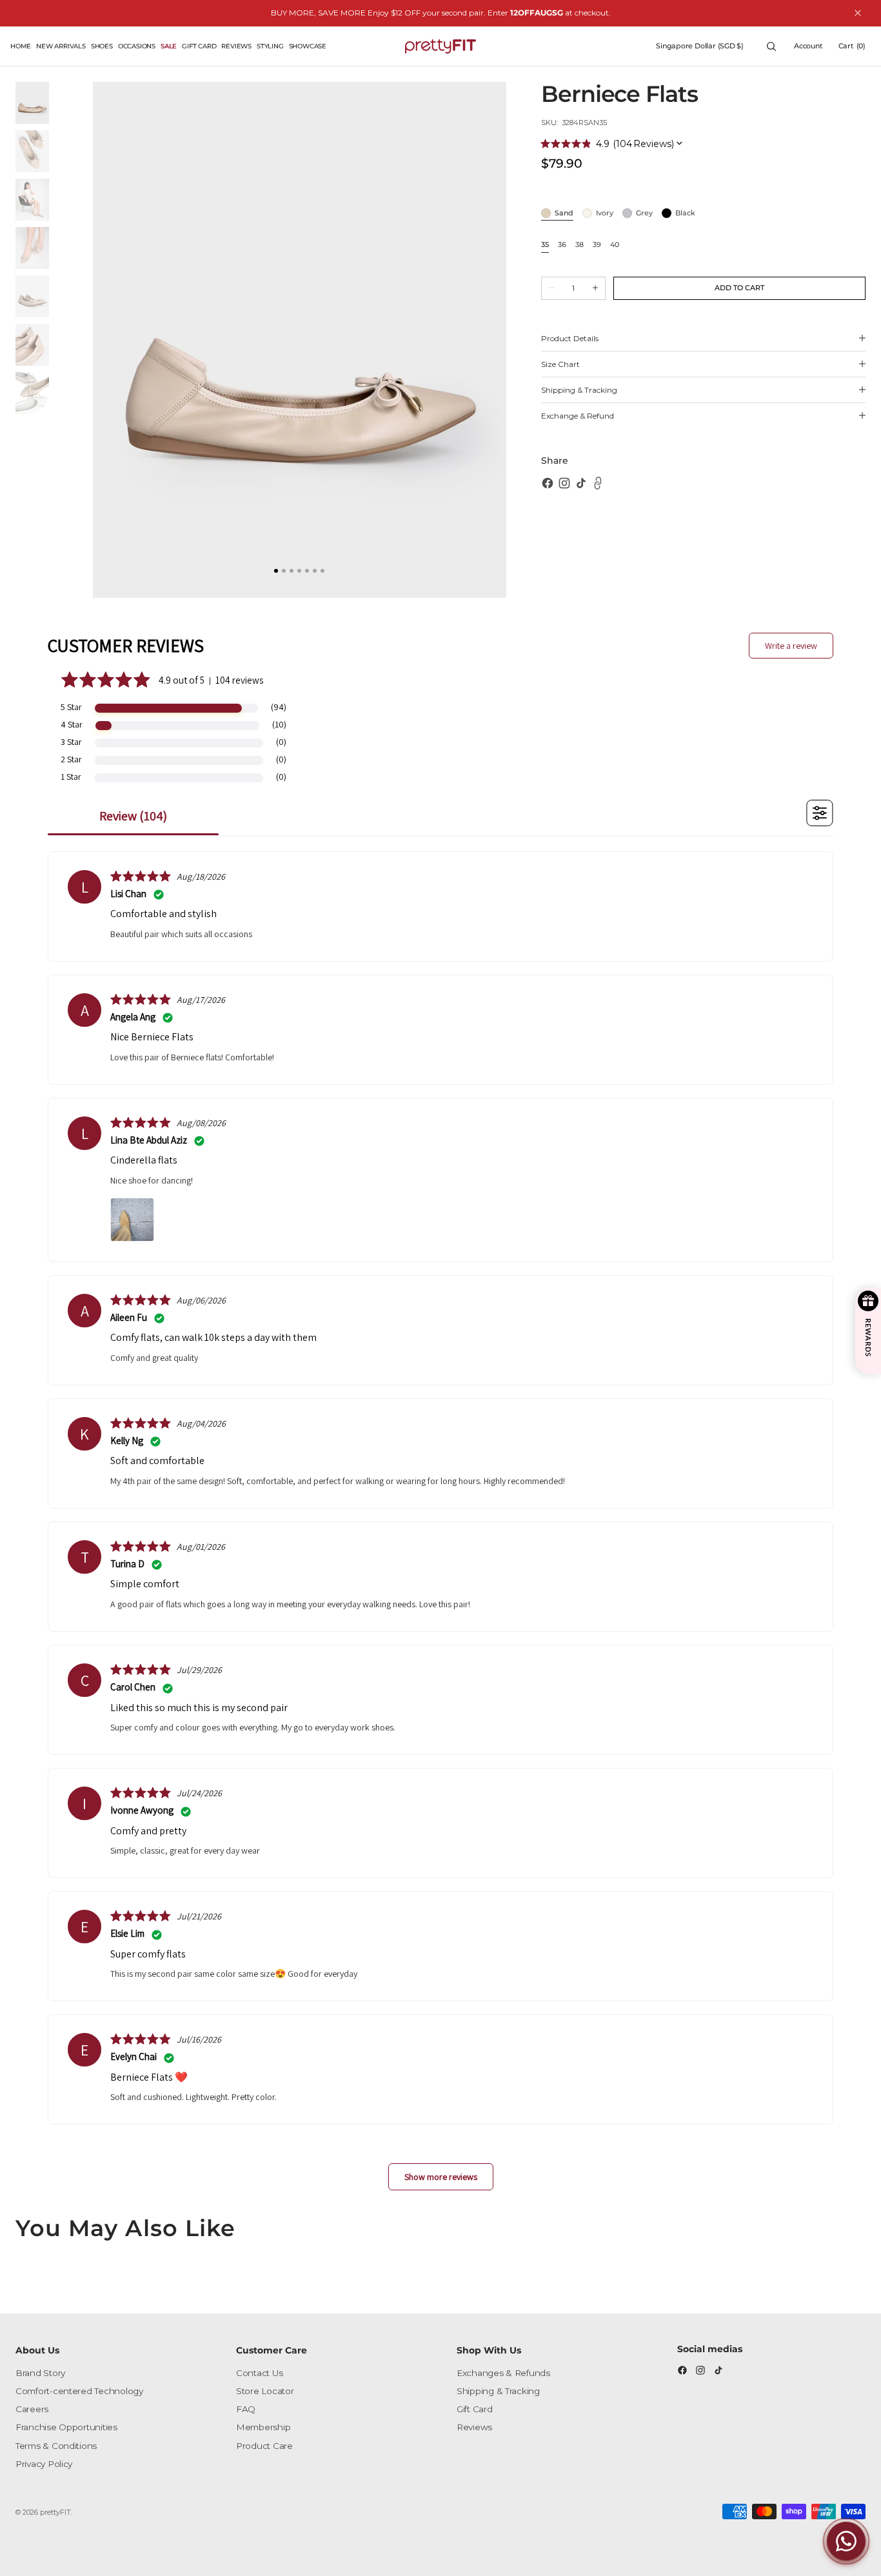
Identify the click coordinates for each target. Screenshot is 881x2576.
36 (562, 245)
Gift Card (475, 2409)
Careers (32, 2409)
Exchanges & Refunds (503, 2373)
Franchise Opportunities (66, 2427)
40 (615, 245)
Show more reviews (441, 2177)
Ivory (605, 213)
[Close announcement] (858, 13)
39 (597, 245)
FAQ (246, 2409)
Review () (133, 816)
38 (579, 245)
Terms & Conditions (56, 2446)
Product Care (264, 2446)
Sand (564, 213)
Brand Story (40, 2373)
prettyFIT (55, 2512)
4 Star (72, 724)
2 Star (71, 759)
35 (545, 245)
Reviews (474, 2427)
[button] (700, 46)
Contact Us (259, 2373)
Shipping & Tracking (498, 2391)
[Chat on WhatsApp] (846, 2541)
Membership (263, 2427)
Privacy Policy (44, 2464)
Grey (644, 213)
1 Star (71, 777)
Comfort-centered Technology (79, 2391)
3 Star (71, 742)
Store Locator (265, 2391)
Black (685, 213)
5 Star (71, 707)
